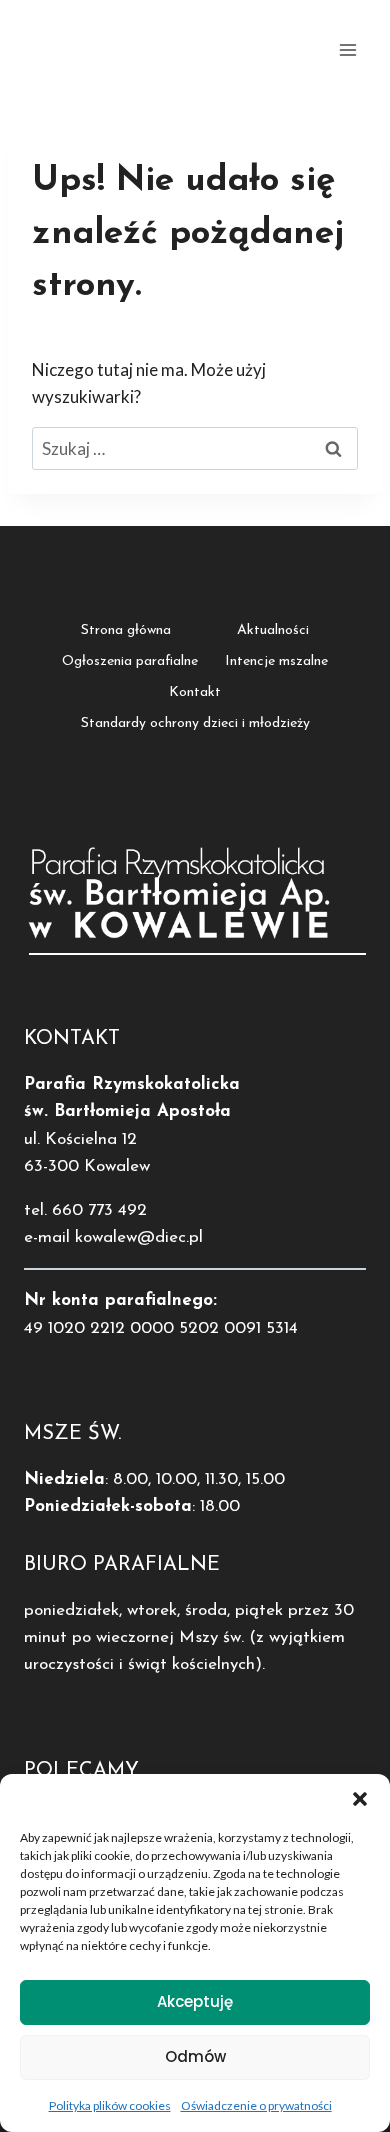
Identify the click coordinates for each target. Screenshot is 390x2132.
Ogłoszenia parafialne (130, 661)
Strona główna (126, 630)
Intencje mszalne (276, 661)
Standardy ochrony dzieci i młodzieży (195, 723)
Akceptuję (195, 2001)
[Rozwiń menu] (347, 49)
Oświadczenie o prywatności (256, 2105)
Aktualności (273, 630)
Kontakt (195, 692)
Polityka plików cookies (110, 2105)
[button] (360, 1799)
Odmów (195, 2056)
